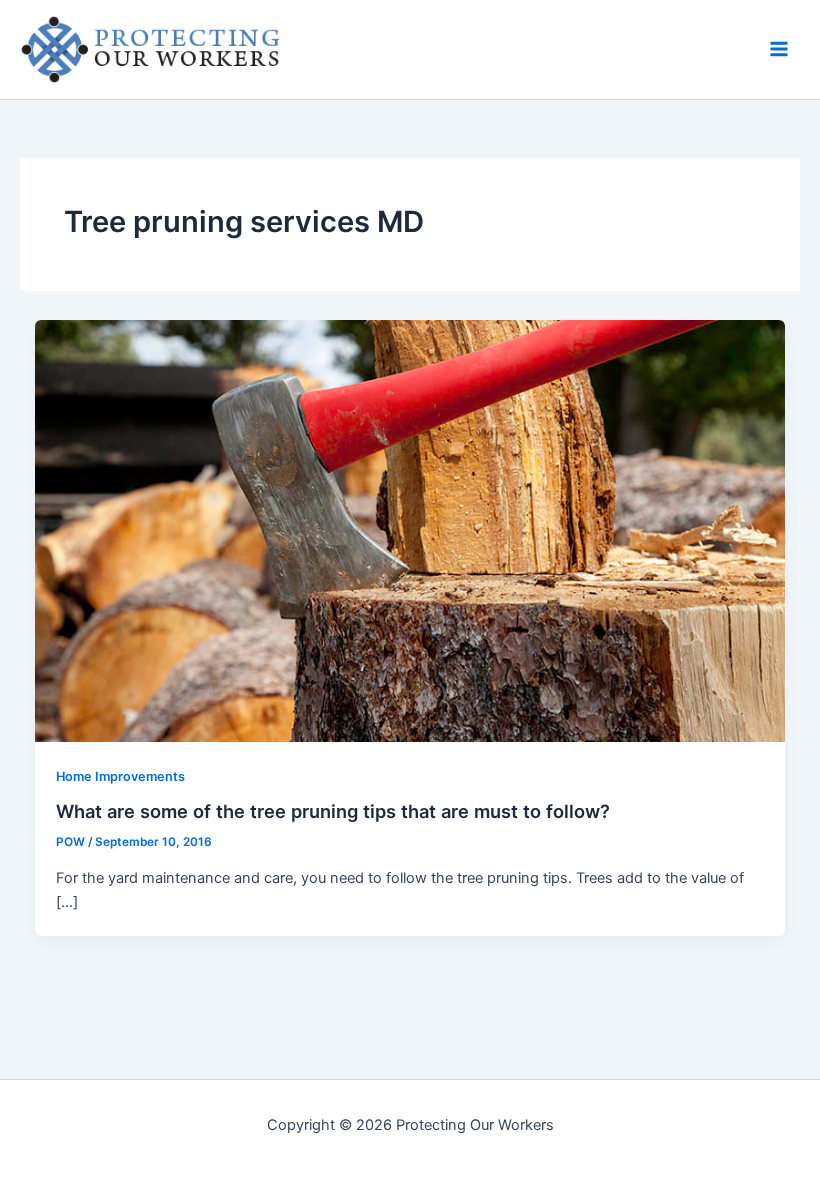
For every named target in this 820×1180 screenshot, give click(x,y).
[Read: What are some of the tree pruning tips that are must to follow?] (410, 530)
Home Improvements (120, 776)
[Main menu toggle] (779, 49)
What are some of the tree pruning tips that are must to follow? (333, 811)
